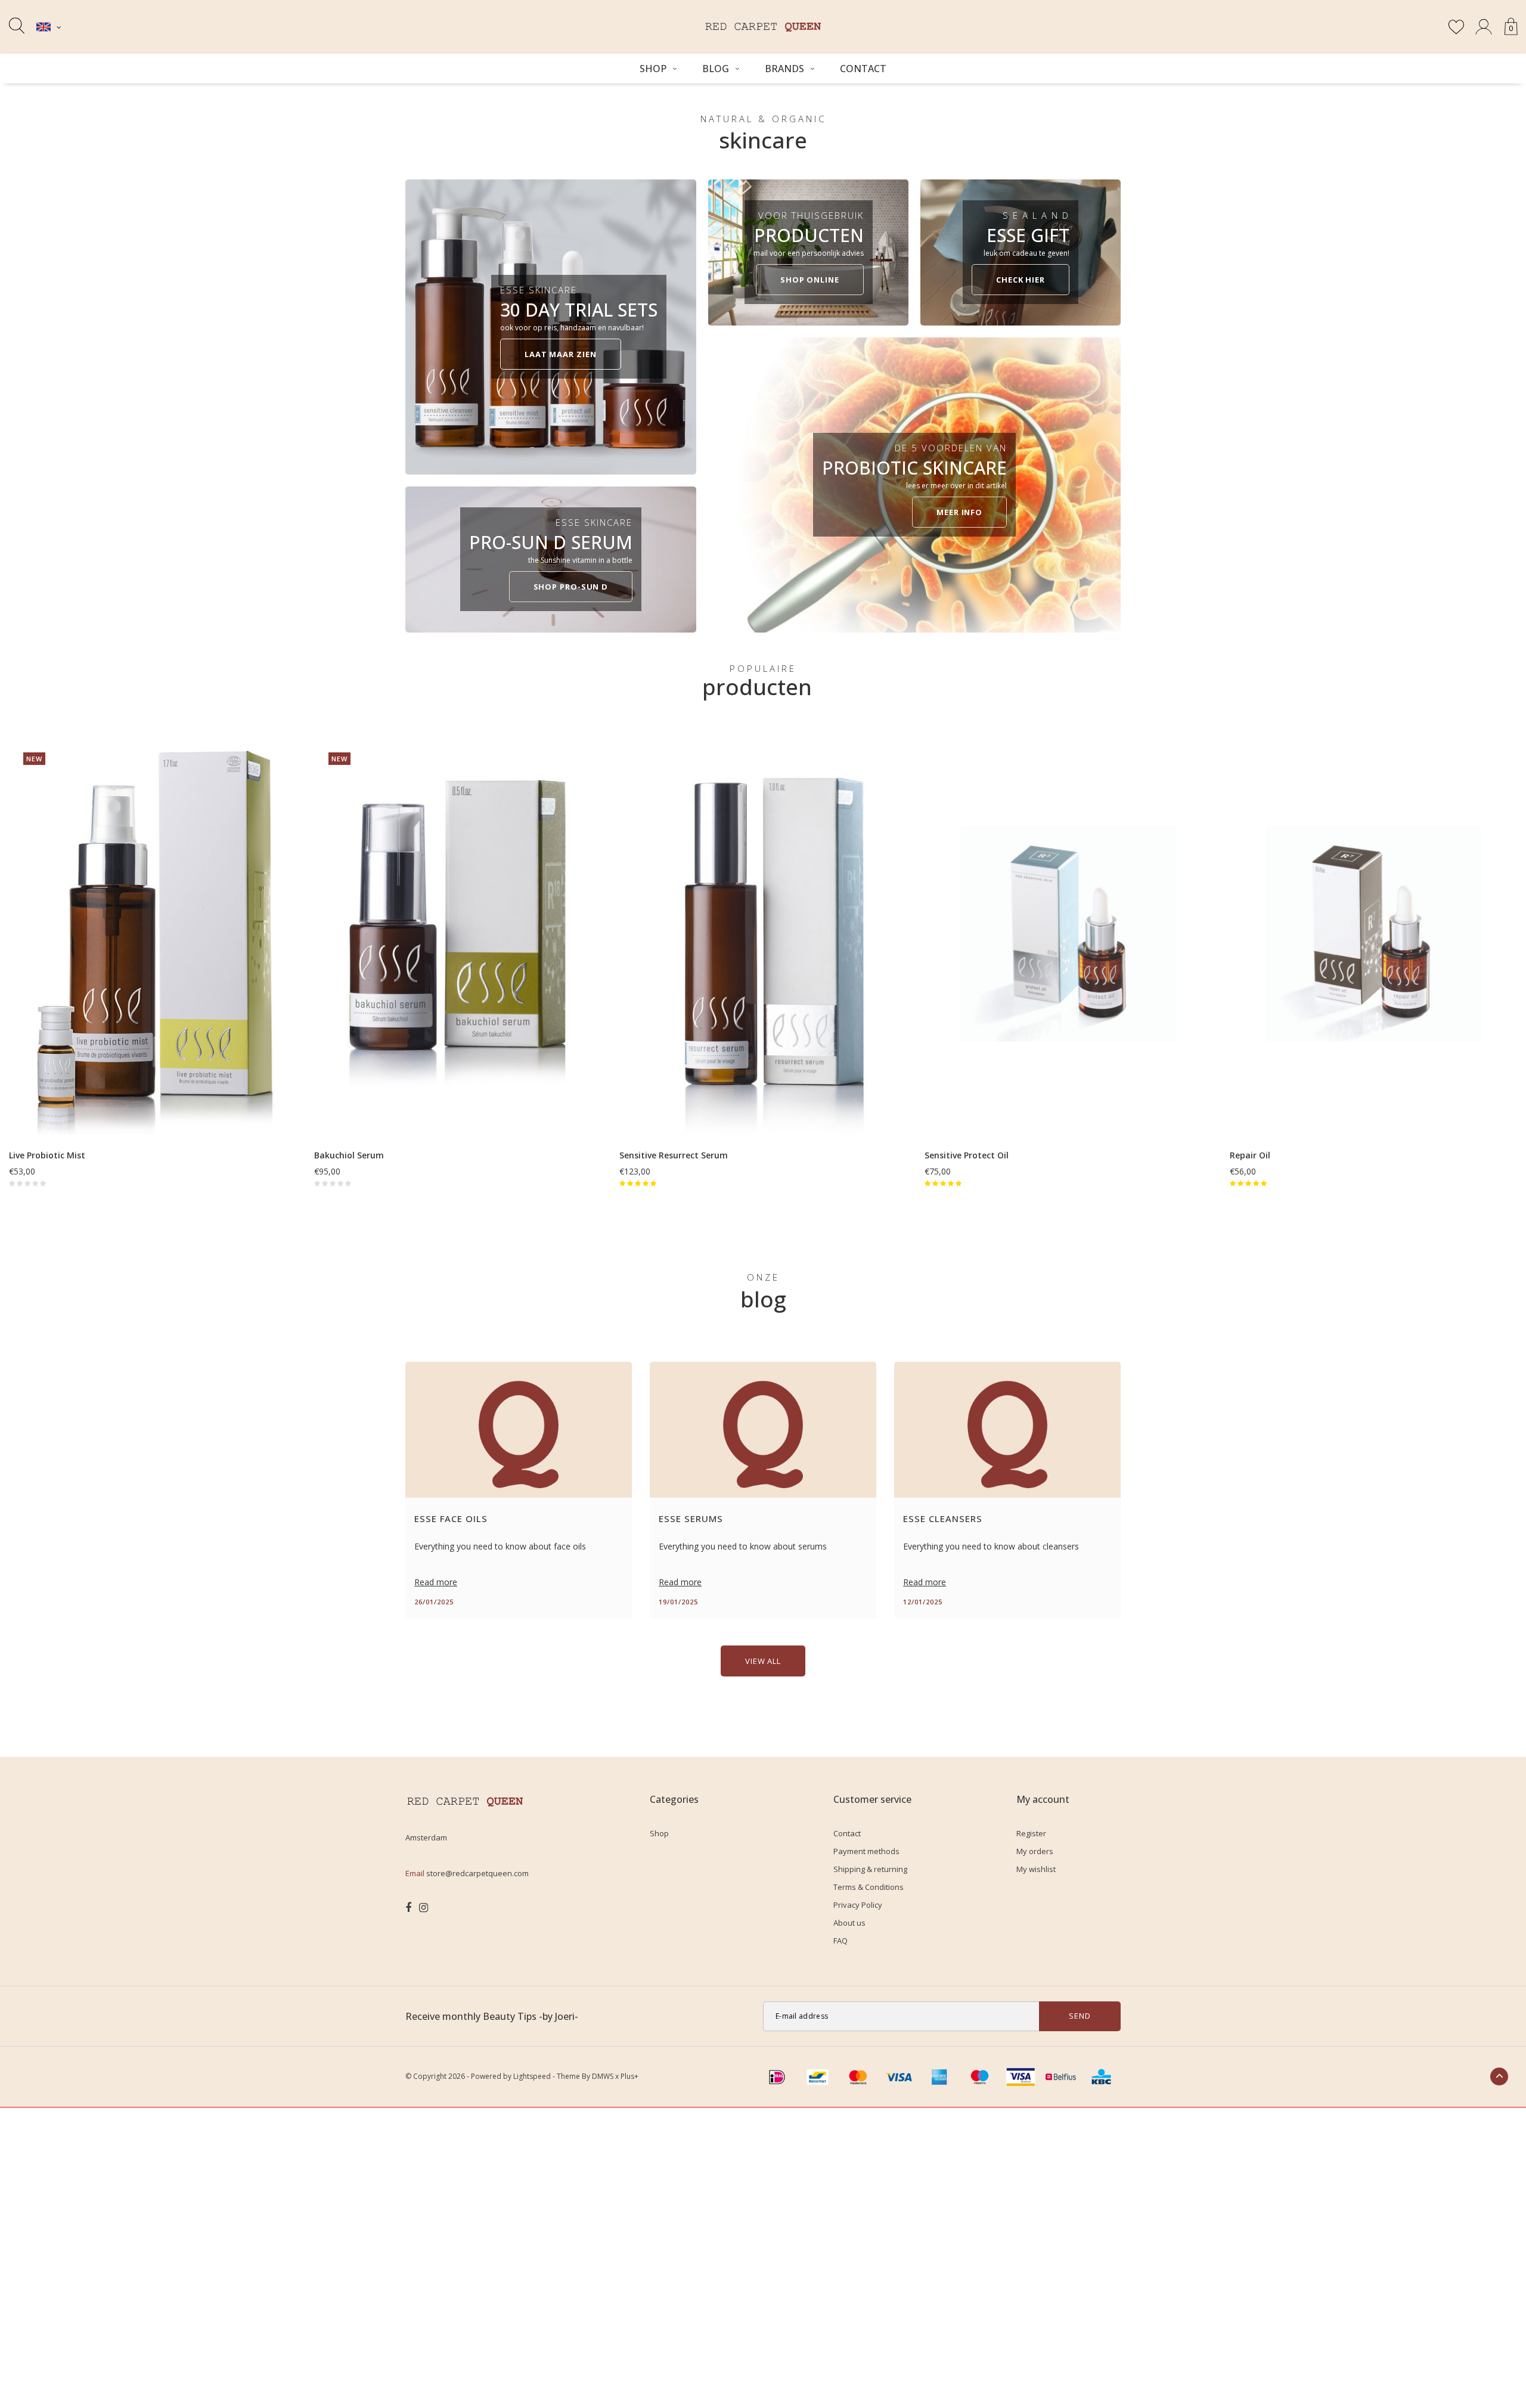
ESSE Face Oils (451, 1518)
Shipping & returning (870, 1869)
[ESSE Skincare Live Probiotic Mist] (153, 933)
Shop (653, 69)
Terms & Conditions (869, 1887)
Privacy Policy (858, 1905)
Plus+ (629, 2076)
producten (757, 687)
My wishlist (1036, 1869)
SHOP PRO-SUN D (571, 587)
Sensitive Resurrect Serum (674, 1155)
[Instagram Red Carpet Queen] (424, 1908)
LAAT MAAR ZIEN (561, 354)
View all (763, 1661)
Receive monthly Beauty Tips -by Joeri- (492, 2016)
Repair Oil (1250, 1155)
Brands (784, 69)
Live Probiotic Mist (47, 1155)
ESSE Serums (691, 1518)
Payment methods (866, 1851)
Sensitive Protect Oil (967, 1155)
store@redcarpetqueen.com (477, 1873)
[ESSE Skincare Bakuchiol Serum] (458, 933)
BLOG (716, 69)
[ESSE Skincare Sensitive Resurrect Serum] (763, 933)
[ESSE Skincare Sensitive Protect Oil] (1068, 933)
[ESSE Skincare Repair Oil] (1373, 933)
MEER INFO (959, 512)
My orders (1035, 1851)
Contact (863, 69)
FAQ (840, 1941)
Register (1031, 1833)
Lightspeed (532, 2076)
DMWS (603, 2076)
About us (849, 1923)
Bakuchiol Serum (349, 1155)
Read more (436, 1582)
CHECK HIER (1021, 280)
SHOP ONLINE (810, 280)
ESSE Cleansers (943, 1518)
